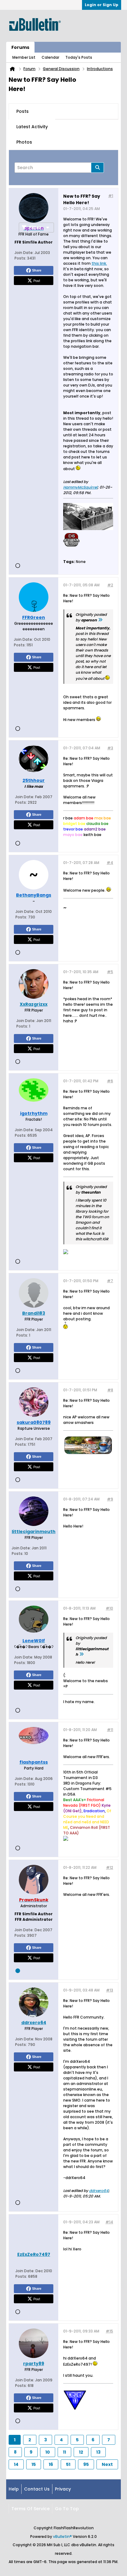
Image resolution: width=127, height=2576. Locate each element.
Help (14, 2489)
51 (68, 2464)
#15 (109, 2331)
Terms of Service (31, 2509)
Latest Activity (32, 127)
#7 (110, 1281)
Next (107, 2464)
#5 (110, 972)
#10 (109, 1608)
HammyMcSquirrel (80, 487)
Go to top (67, 2509)
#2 (110, 585)
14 (16, 2464)
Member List (24, 57)
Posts (23, 111)
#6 (110, 1081)
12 (81, 2452)
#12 (110, 1867)
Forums (20, 47)
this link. (99, 263)
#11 (110, 1730)
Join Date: (24, 253)
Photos (24, 142)
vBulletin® (62, 2536)
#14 (109, 2222)
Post (37, 280)
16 (51, 2464)
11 (64, 2452)
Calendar (50, 57)
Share (37, 270)
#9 (110, 1499)
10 (48, 2452)
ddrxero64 (99, 2191)
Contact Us (37, 2489)
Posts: (20, 258)
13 (98, 2452)
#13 (110, 1990)
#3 (110, 748)
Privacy (63, 2489)
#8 (110, 1390)
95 (86, 2464)
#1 (111, 196)
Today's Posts (79, 57)
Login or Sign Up (102, 5)
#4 (110, 863)
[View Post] (100, 620)
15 (34, 2464)
